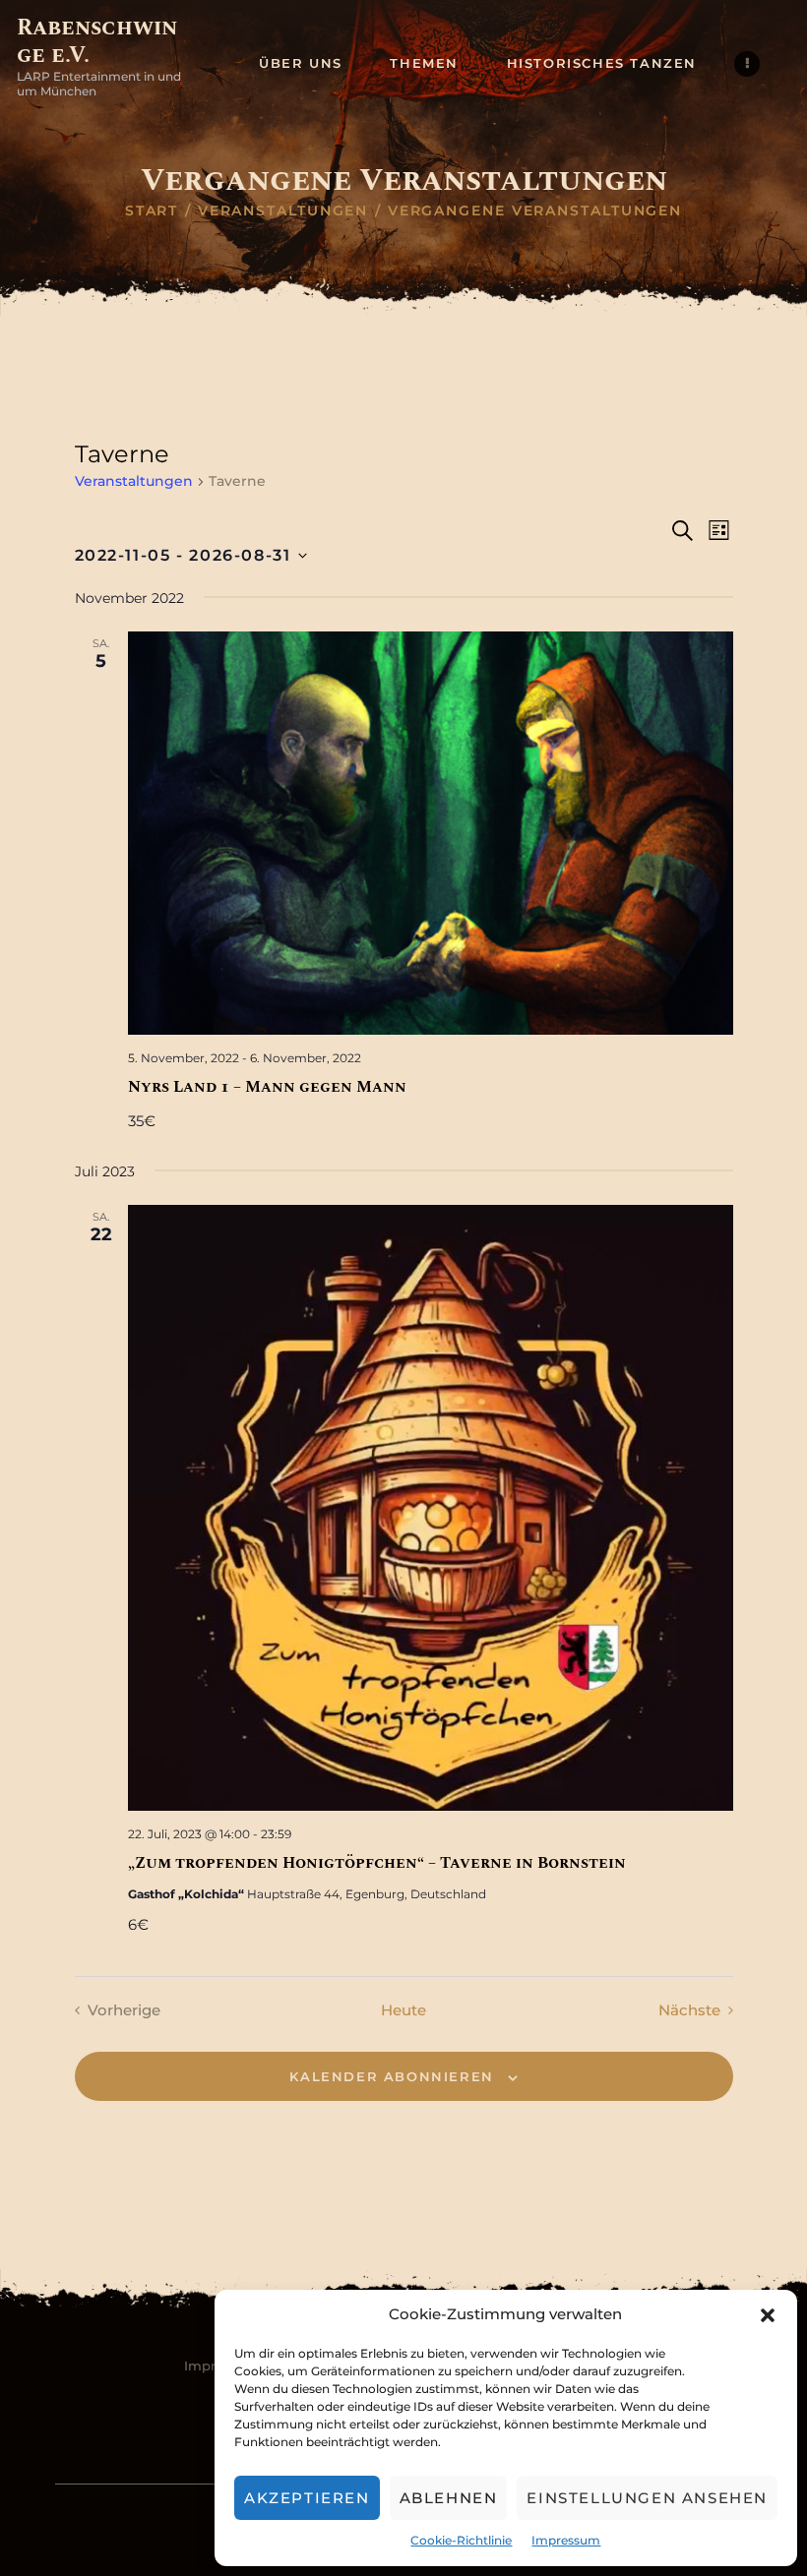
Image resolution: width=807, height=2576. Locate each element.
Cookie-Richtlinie (461, 2540)
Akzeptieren (307, 2498)
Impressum (566, 2540)
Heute (403, 2010)
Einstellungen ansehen (647, 2498)
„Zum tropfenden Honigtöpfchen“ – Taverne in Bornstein (377, 1863)
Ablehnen (449, 2498)
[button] (768, 2315)
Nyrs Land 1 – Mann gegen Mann (267, 1087)
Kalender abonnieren (391, 2076)
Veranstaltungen (283, 210)
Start (152, 210)
